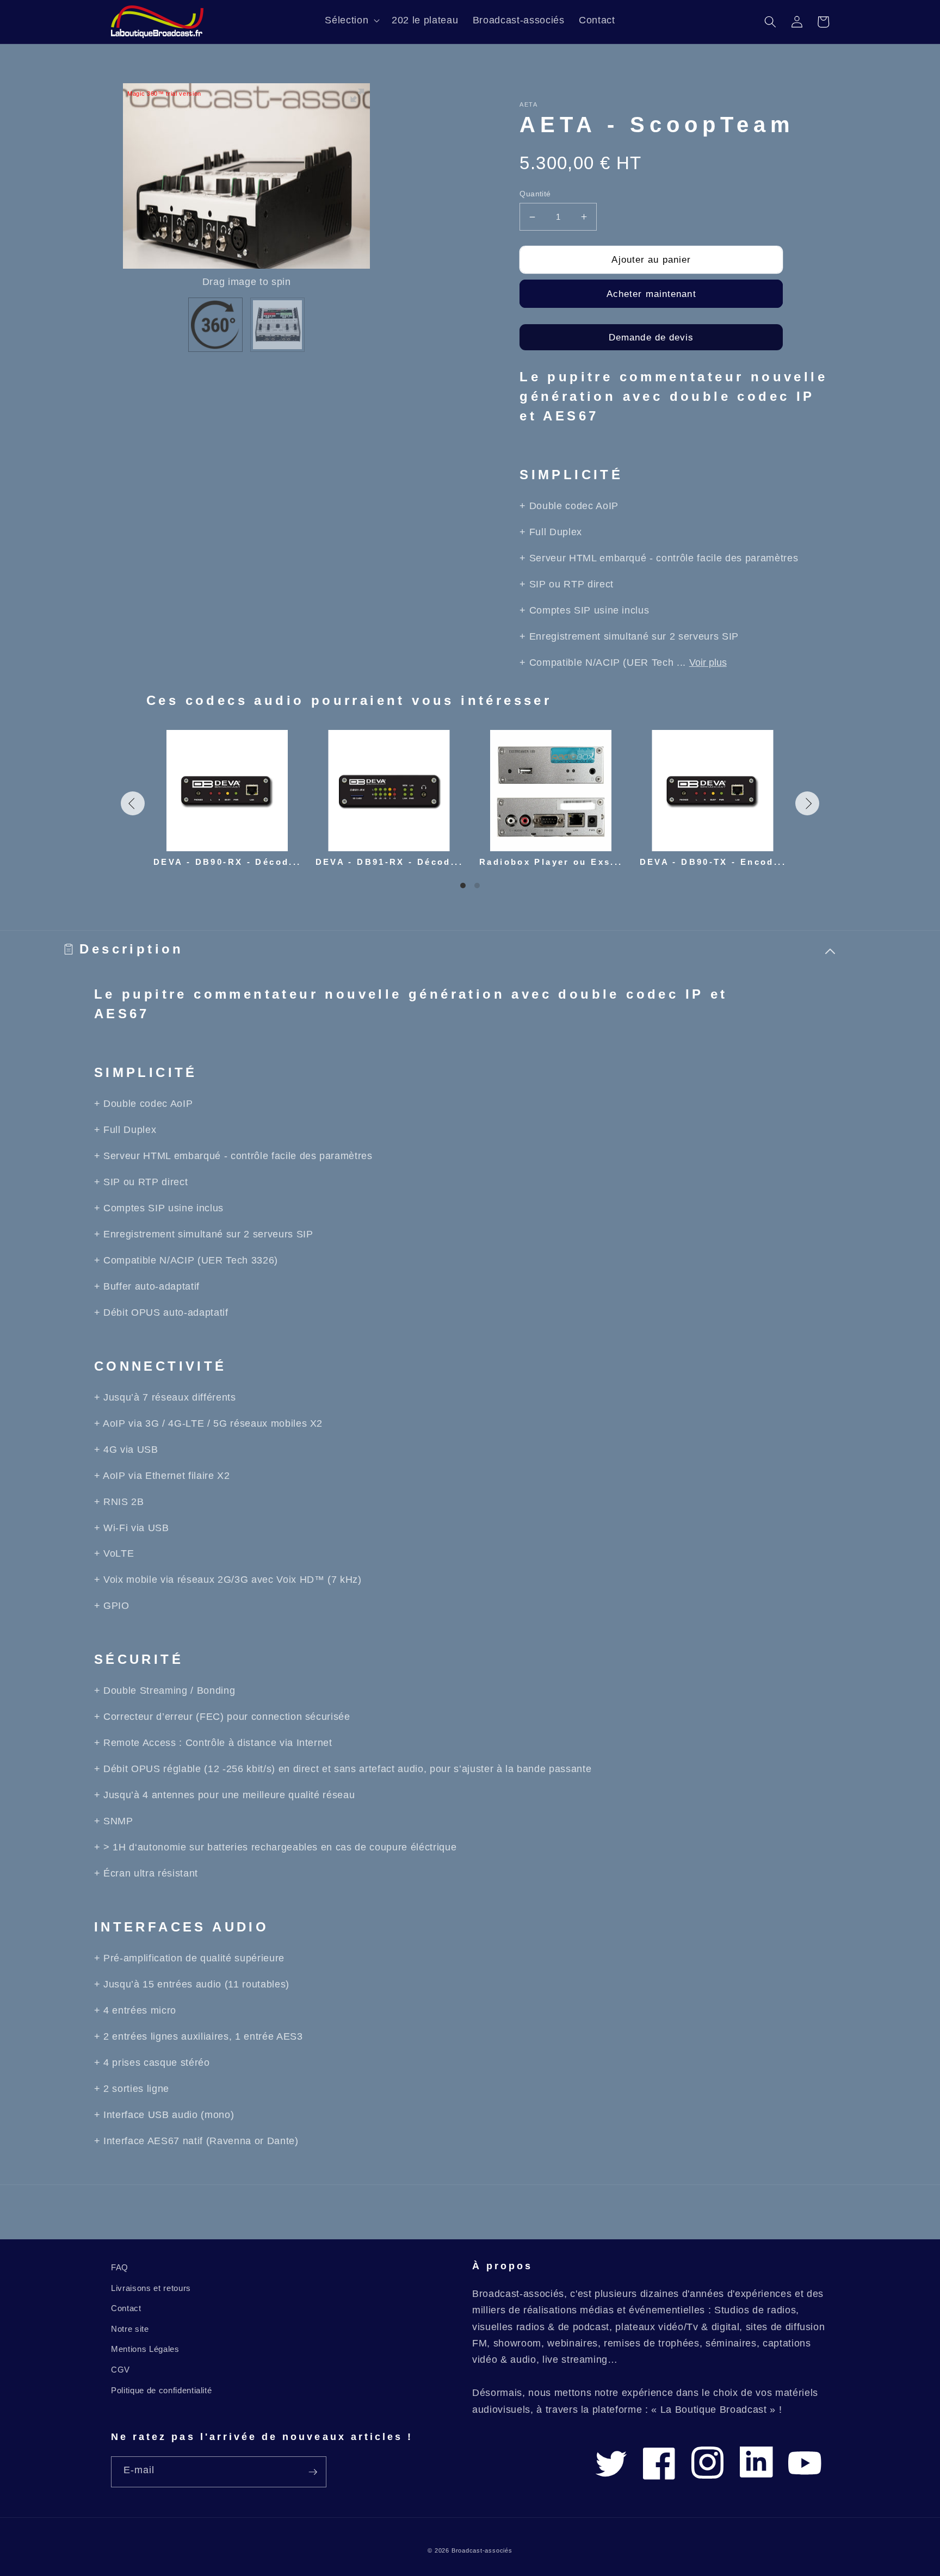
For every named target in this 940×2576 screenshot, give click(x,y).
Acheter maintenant (651, 294)
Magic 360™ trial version (164, 94)
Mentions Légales (145, 2349)
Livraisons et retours (151, 2288)
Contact (126, 2308)
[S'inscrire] (313, 2472)
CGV (120, 2370)
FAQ (120, 2267)
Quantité (535, 194)
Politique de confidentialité (161, 2390)
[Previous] (133, 803)
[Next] (807, 803)
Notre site (130, 2329)
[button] (351, 20)
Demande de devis (651, 337)
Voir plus (708, 662)
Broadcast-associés (482, 2550)
